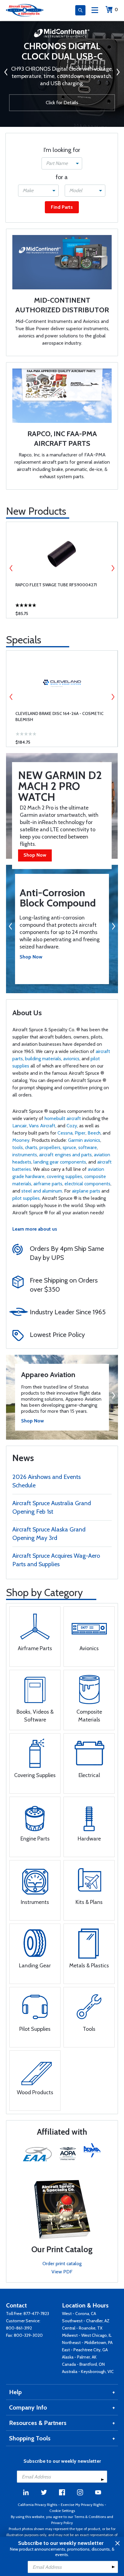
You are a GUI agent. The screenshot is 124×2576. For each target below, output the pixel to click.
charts (31, 1147)
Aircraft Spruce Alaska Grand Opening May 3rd (49, 1534)
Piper (80, 1133)
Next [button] (113, 568)
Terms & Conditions (90, 2517)
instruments (25, 1155)
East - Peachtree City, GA (85, 2350)
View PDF (62, 2272)
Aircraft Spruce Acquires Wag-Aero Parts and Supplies (56, 1560)
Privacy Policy (62, 2523)
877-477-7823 (36, 2314)
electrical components (87, 1184)
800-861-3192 (19, 2328)
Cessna (65, 1133)
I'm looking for (62, 150)
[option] (62, 570)
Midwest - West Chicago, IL (87, 2335)
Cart (116, 10)
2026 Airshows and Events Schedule (46, 1481)
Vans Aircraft (42, 1126)
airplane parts (86, 1191)
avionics (71, 1059)
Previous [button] (11, 568)
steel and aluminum (42, 1191)
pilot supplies (26, 1198)
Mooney (21, 1140)
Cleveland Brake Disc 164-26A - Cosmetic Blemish (59, 716)
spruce (69, 1147)
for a (62, 177)
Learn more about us (35, 1229)
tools (18, 1147)
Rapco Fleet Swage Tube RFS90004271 (56, 585)
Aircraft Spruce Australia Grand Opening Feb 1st (52, 1507)
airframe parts (48, 1184)
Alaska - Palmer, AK (79, 2357)
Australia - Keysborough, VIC (88, 2372)
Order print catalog (62, 2264)
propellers (50, 1147)
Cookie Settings (62, 2511)
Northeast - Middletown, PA (87, 2343)
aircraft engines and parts (65, 1155)
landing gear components (60, 1162)
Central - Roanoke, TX (82, 2328)
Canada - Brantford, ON (83, 2364)
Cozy (72, 1126)
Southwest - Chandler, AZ (86, 2321)
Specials (24, 640)
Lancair (20, 1126)
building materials (43, 1059)
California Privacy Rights (37, 2505)
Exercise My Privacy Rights (82, 2505)
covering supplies (64, 1176)
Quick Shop (62, 609)
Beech (94, 1133)
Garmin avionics (84, 1140)
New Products (36, 511)
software (88, 1147)
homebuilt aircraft (63, 1118)
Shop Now (35, 855)
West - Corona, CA (79, 2314)
